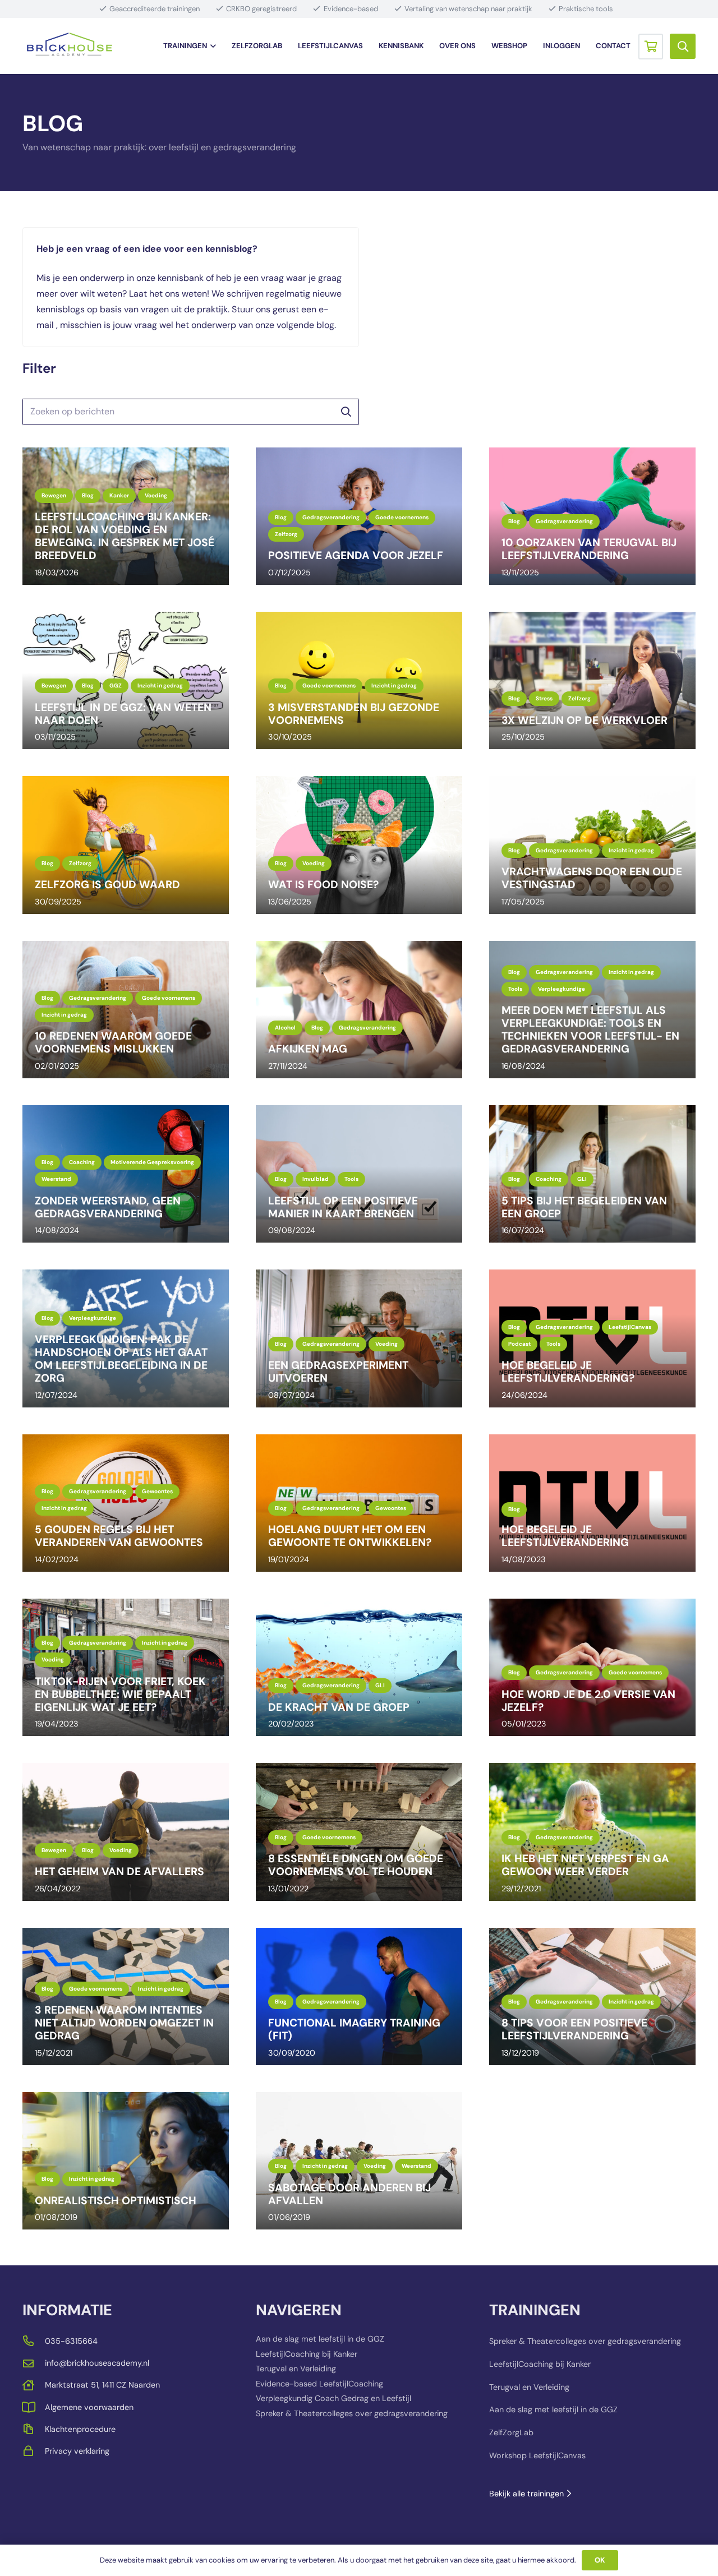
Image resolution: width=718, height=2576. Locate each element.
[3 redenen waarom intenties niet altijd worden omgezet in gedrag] (126, 1996)
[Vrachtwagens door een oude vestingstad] (592, 845)
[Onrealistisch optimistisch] (126, 2161)
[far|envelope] (34, 2363)
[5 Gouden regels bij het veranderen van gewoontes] (126, 1503)
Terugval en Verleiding (296, 2369)
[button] (211, 46)
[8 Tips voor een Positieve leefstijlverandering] (592, 1996)
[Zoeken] (346, 412)
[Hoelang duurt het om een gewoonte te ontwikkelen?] (359, 1503)
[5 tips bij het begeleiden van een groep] (592, 1174)
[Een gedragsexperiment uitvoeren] (359, 1338)
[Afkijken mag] (359, 1010)
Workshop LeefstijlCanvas (537, 2455)
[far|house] (34, 2385)
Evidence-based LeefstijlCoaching (319, 2384)
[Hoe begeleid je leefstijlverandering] (592, 1503)
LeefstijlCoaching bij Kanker (307, 2354)
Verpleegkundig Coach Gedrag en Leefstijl (333, 2398)
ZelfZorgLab (511, 2432)
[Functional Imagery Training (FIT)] (359, 1996)
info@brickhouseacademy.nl (97, 2363)
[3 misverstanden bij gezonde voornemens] (359, 680)
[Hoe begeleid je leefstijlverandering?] (592, 1338)
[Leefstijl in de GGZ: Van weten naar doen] (126, 680)
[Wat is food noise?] (359, 845)
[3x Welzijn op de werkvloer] (592, 680)
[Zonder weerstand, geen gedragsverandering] (126, 1174)
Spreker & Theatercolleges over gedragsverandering (352, 2413)
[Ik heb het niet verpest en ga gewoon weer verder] (592, 1832)
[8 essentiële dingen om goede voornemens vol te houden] (359, 1832)
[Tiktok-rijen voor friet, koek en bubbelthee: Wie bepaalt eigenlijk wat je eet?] (126, 1667)
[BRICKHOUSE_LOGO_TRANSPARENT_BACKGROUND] (70, 46)
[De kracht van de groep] (359, 1667)
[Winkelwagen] (651, 46)
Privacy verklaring (77, 2451)
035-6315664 (71, 2341)
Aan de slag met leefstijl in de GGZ (320, 2339)
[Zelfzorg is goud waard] (126, 845)
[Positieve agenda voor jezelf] (359, 516)
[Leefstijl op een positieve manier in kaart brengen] (359, 1174)
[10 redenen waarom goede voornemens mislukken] (126, 1010)
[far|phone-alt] (34, 2341)
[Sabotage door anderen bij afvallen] (359, 2161)
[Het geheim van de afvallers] (126, 1832)
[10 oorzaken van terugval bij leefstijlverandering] (592, 516)
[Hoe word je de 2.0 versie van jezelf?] (592, 1667)
